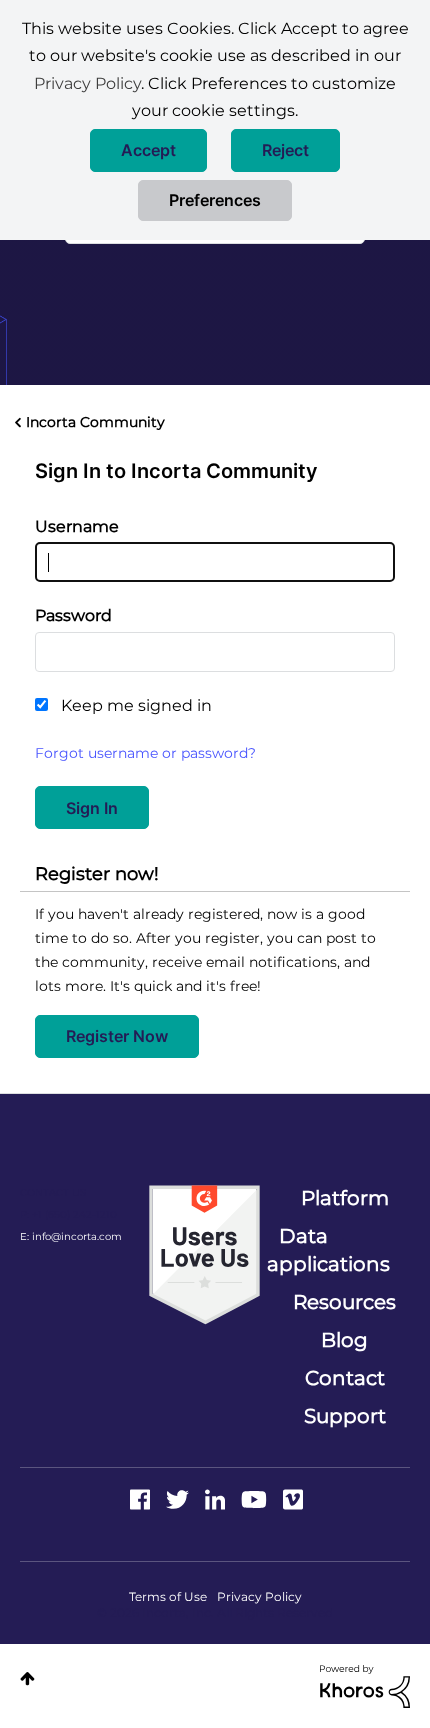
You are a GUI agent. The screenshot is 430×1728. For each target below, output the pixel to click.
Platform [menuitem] (345, 1198)
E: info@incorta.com (71, 1236)
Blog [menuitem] (344, 1340)
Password (73, 615)
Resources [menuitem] (344, 1302)
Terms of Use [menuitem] (168, 1596)
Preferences (215, 200)
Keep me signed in (136, 705)
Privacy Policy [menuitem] (259, 1596)
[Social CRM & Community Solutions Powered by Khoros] (365, 1685)
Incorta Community (95, 422)
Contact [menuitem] (345, 1378)
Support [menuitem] (345, 1416)
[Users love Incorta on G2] (204, 1254)
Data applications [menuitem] (328, 1250)
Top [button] (27, 1678)
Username (77, 526)
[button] (148, 150)
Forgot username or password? (145, 753)
